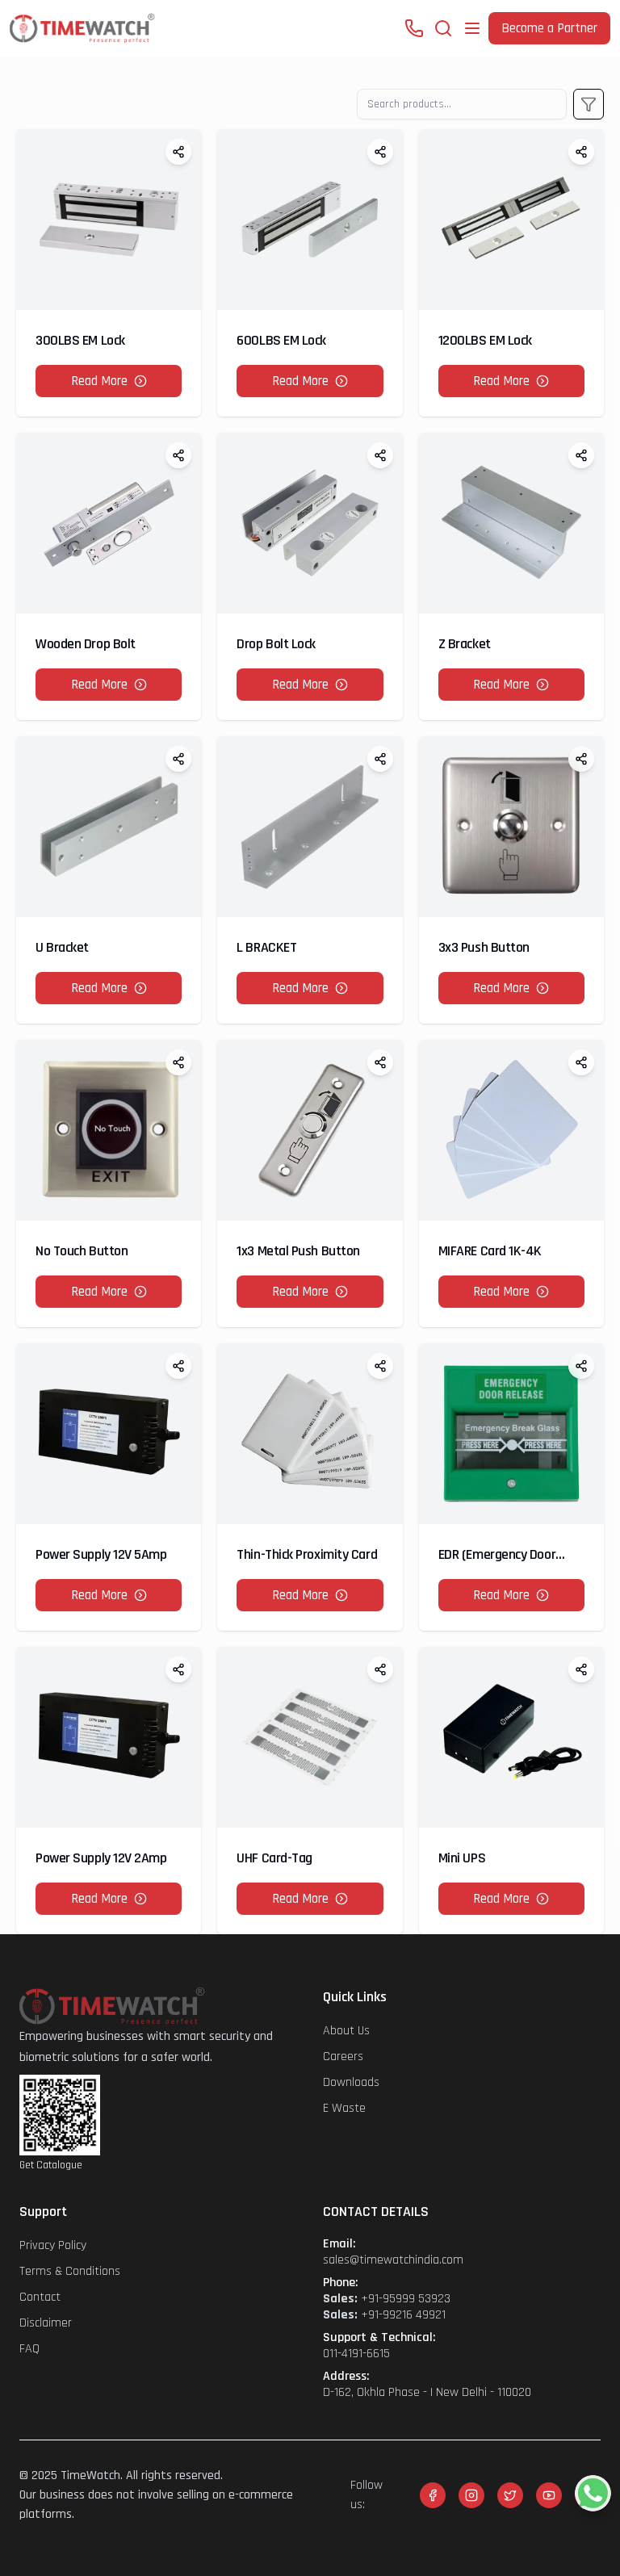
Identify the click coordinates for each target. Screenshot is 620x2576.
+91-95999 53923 (387, 2299)
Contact (40, 2297)
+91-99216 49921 (384, 2315)
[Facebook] (433, 2495)
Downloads (351, 2082)
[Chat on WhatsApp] (593, 2493)
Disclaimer (46, 2323)
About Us (346, 2031)
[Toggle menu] (472, 28)
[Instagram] (471, 2495)
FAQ (29, 2349)
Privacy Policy (53, 2245)
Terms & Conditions (70, 2271)
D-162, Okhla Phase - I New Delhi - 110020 (427, 2393)
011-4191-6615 (356, 2354)
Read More (99, 381)
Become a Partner (549, 28)
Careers (343, 2057)
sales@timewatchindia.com (393, 2260)
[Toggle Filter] (589, 104)
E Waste (344, 2108)
